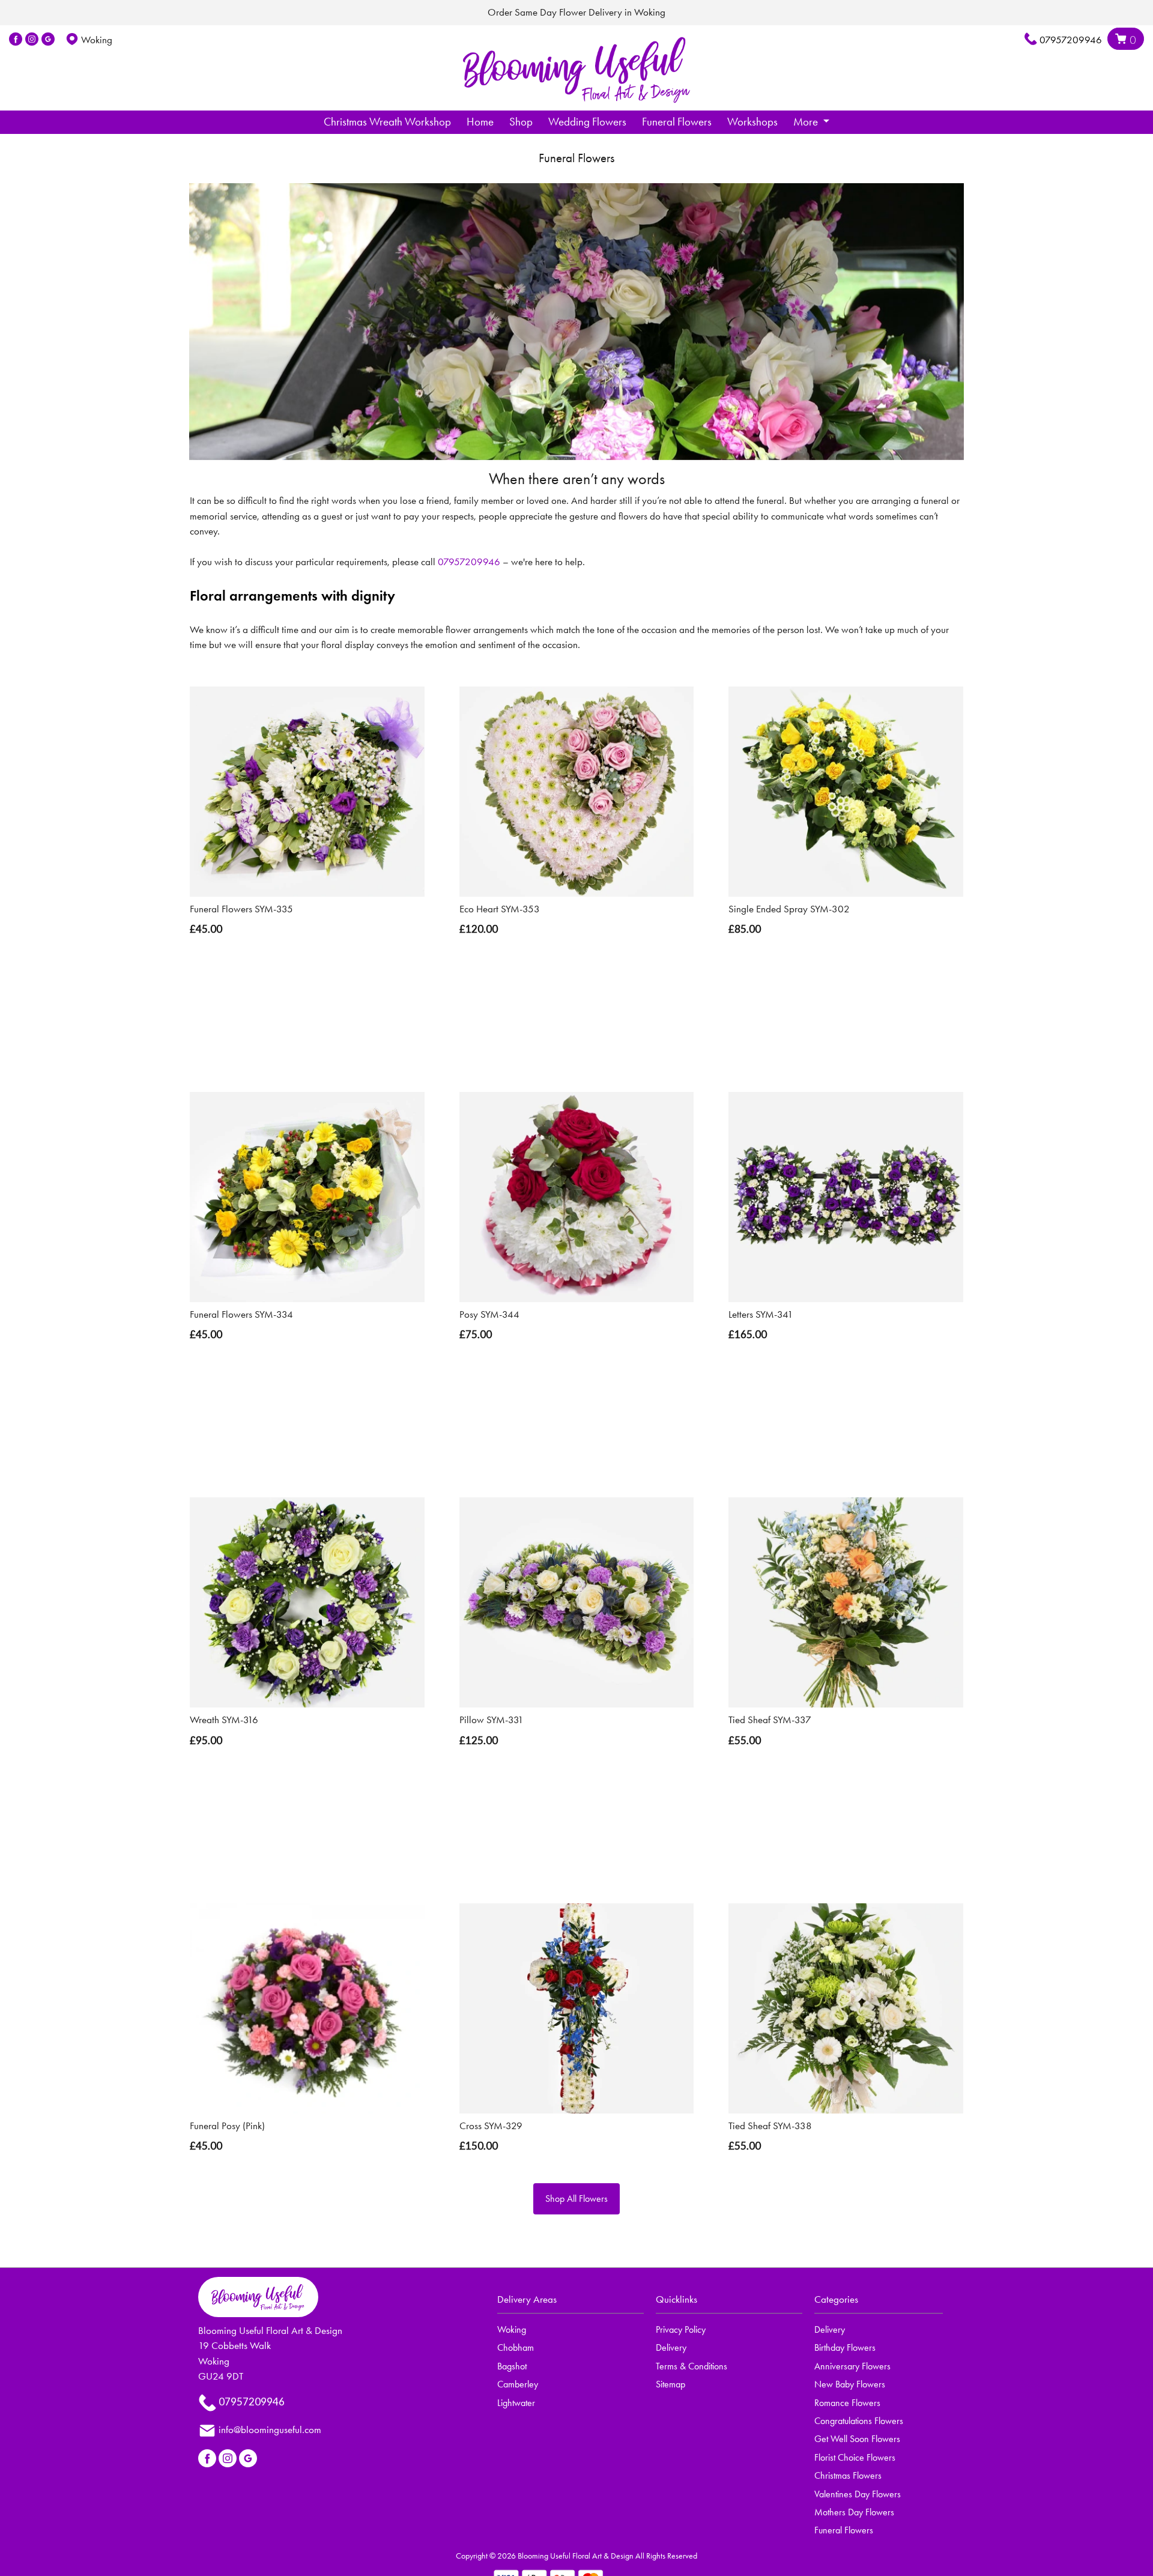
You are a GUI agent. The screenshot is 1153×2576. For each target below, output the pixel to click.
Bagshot (512, 2366)
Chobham (516, 2347)
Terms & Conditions (691, 2366)
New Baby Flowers (850, 2384)
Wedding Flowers (587, 122)
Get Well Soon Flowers (857, 2439)
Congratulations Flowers (859, 2421)
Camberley (518, 2384)
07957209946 (1071, 40)
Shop (521, 122)
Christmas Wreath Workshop (387, 122)
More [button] (807, 122)
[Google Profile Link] (48, 40)
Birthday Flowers (845, 2347)
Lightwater (516, 2403)
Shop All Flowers (576, 2199)
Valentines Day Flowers (858, 2494)
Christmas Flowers (848, 2475)
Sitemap (670, 2384)
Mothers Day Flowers (854, 2512)
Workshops (752, 122)
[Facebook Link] (16, 40)
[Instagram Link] (32, 40)
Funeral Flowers (677, 122)
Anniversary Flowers (852, 2366)
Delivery (671, 2347)
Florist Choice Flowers (855, 2457)
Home (480, 122)
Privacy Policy (681, 2329)
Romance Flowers (847, 2403)
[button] (576, 2303)
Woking (512, 2329)
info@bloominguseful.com (270, 2429)
